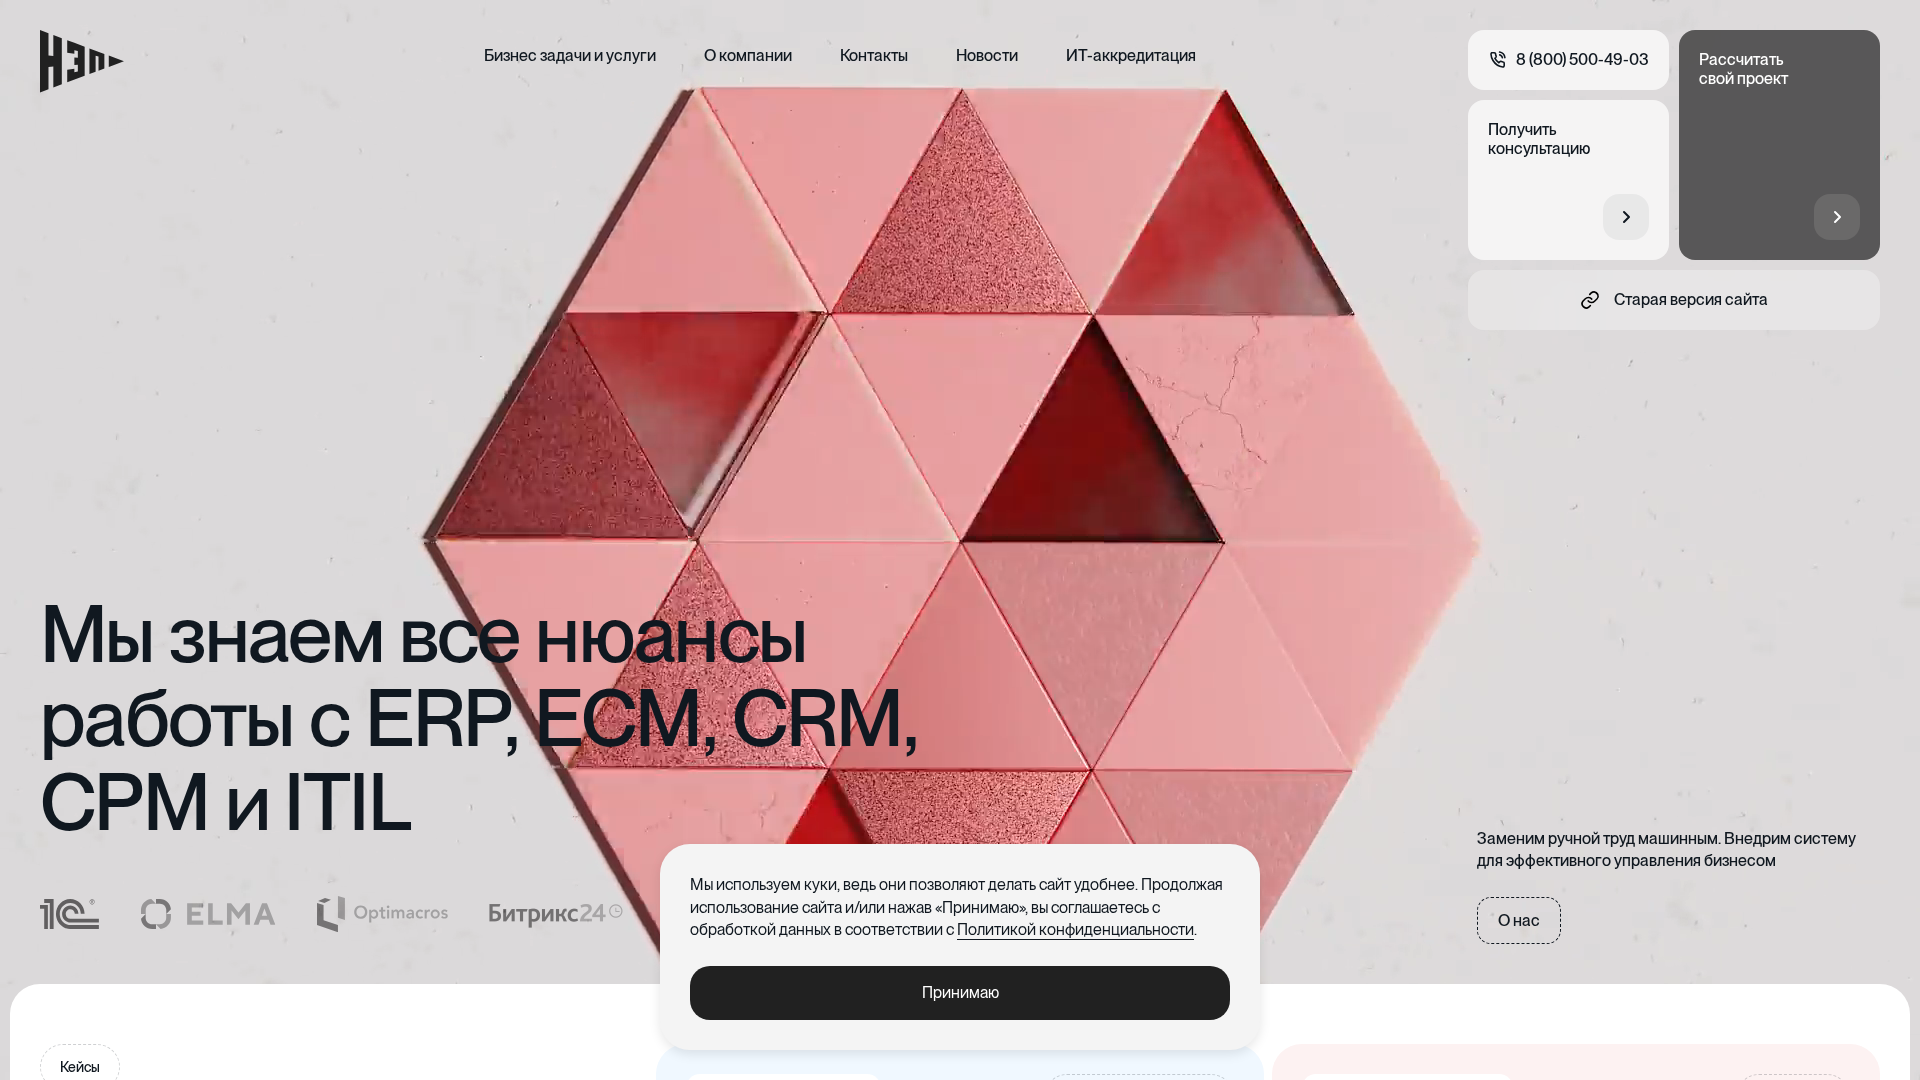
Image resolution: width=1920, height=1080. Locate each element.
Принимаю (960, 992)
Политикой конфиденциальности (1075, 929)
